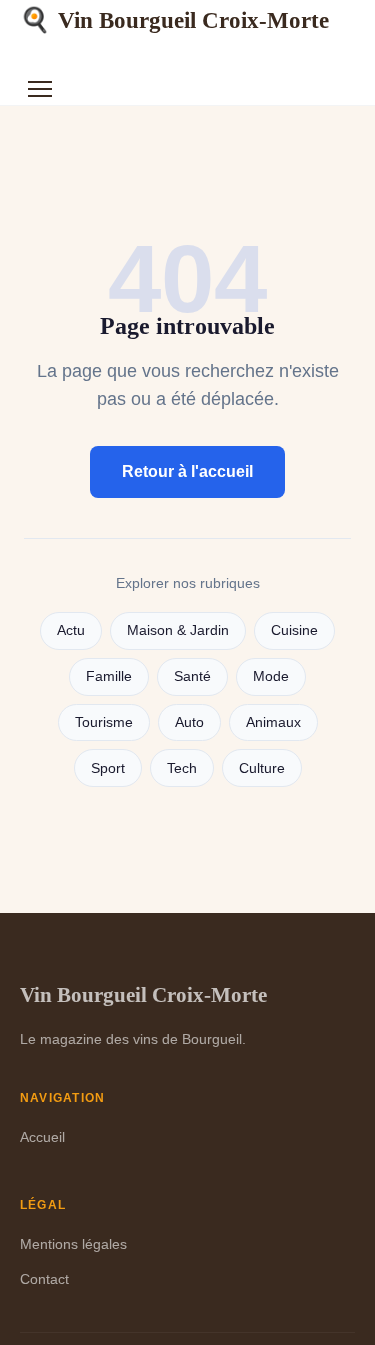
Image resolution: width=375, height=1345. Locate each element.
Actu (71, 630)
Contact (44, 1279)
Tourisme (104, 722)
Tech (182, 768)
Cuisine (294, 630)
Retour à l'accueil (187, 471)
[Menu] (40, 89)
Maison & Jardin (178, 630)
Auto (189, 722)
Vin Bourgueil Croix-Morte (174, 20)
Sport (108, 768)
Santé (192, 676)
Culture (262, 768)
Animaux (273, 722)
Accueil (42, 1137)
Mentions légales (73, 1244)
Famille (109, 676)
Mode (271, 676)
